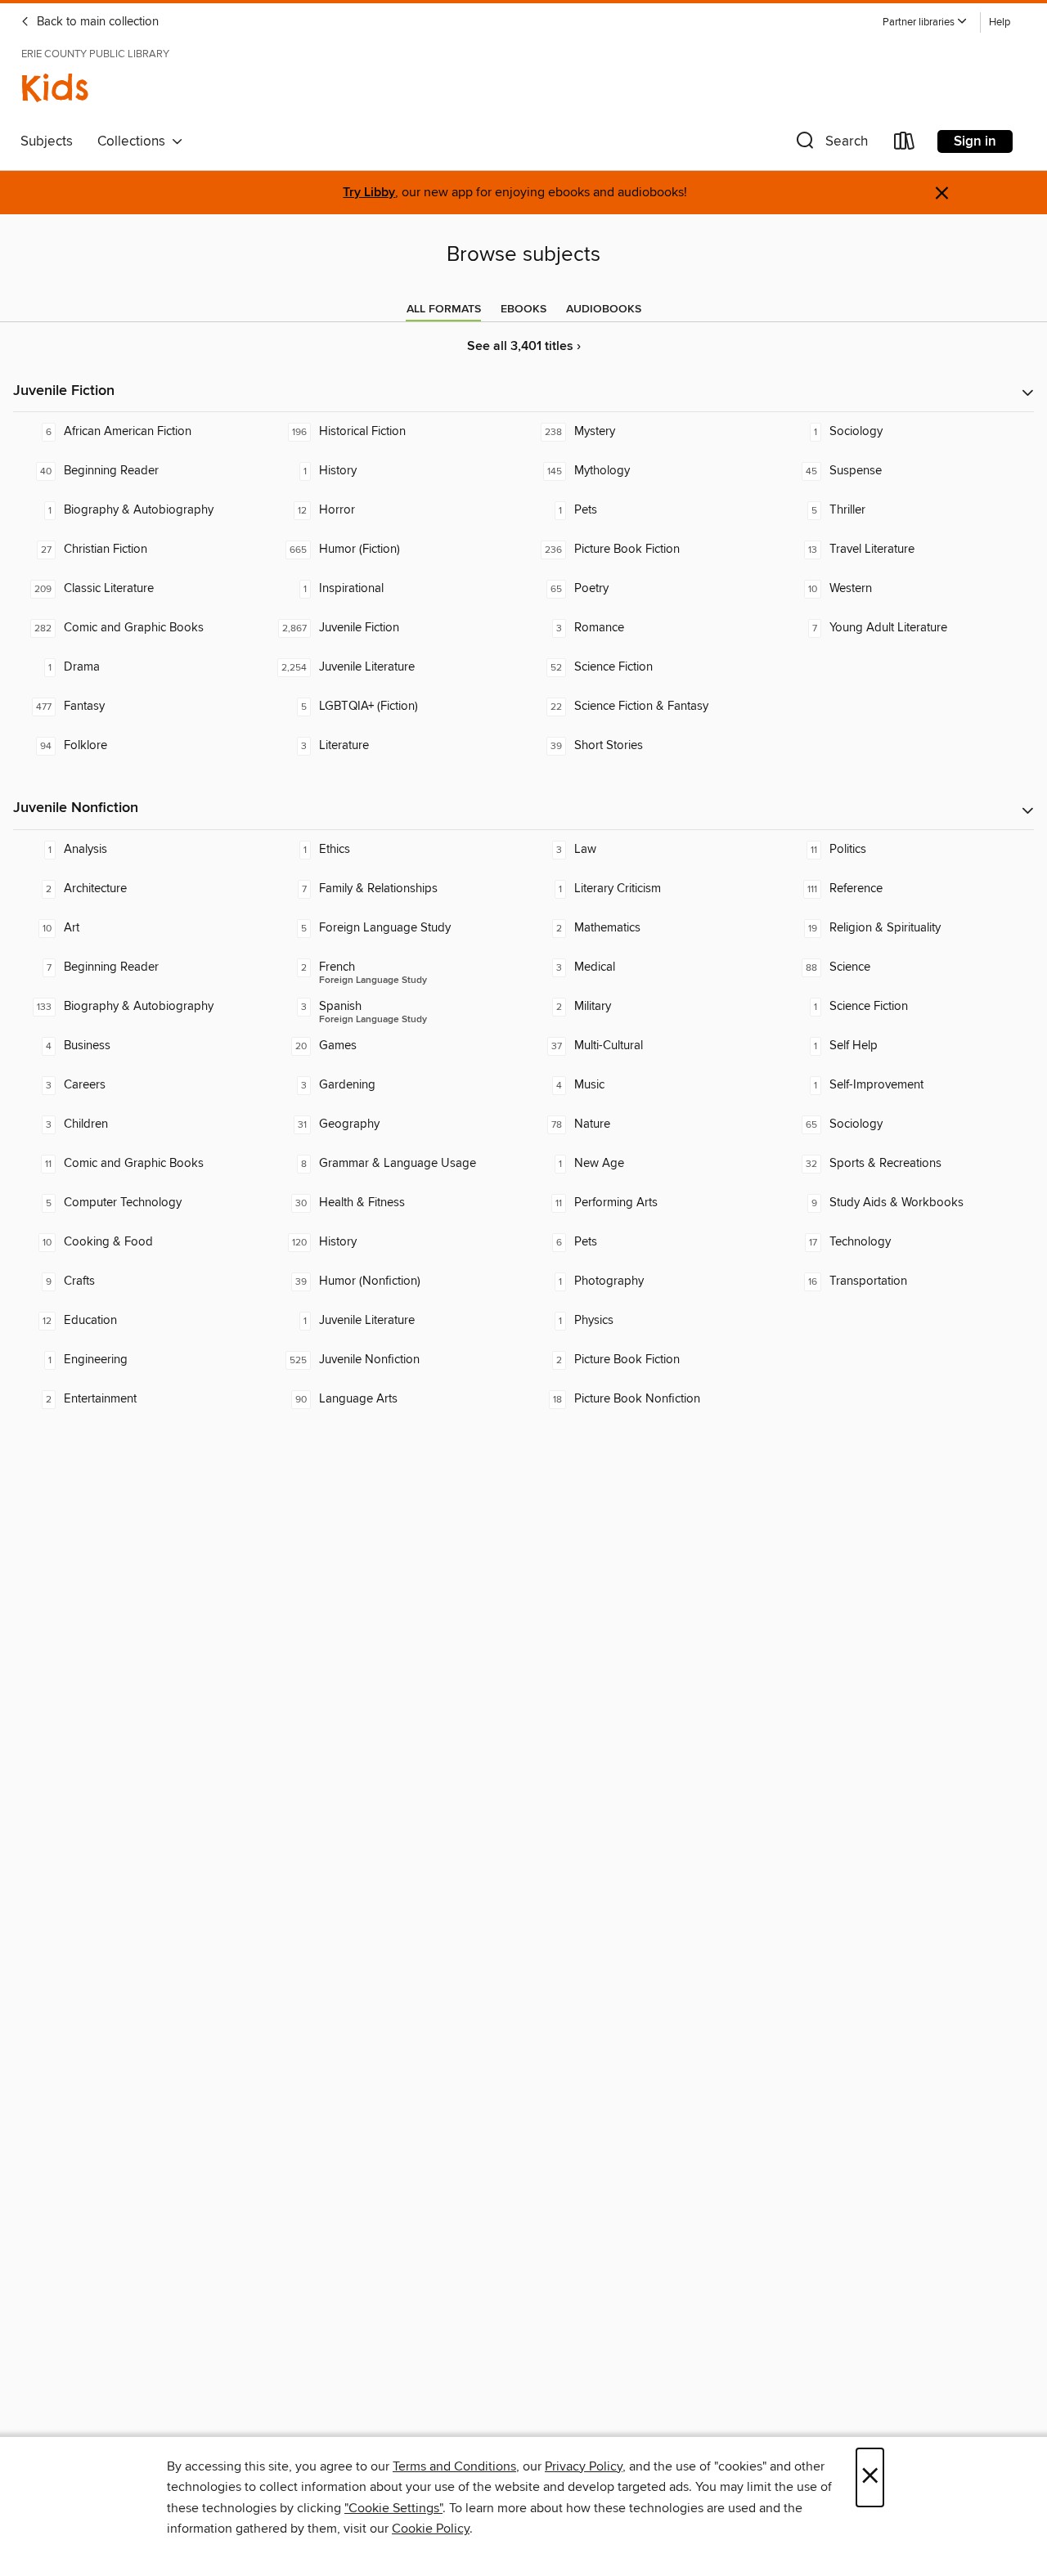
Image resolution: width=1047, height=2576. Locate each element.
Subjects (47, 141)
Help (1000, 22)
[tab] (444, 309)
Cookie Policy (431, 2529)
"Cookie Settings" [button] (393, 2508)
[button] (925, 22)
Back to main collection (96, 22)
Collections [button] (135, 141)
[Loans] (905, 144)
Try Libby (369, 193)
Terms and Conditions (454, 2466)
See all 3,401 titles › (524, 346)
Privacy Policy (584, 2466)
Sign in (975, 141)
